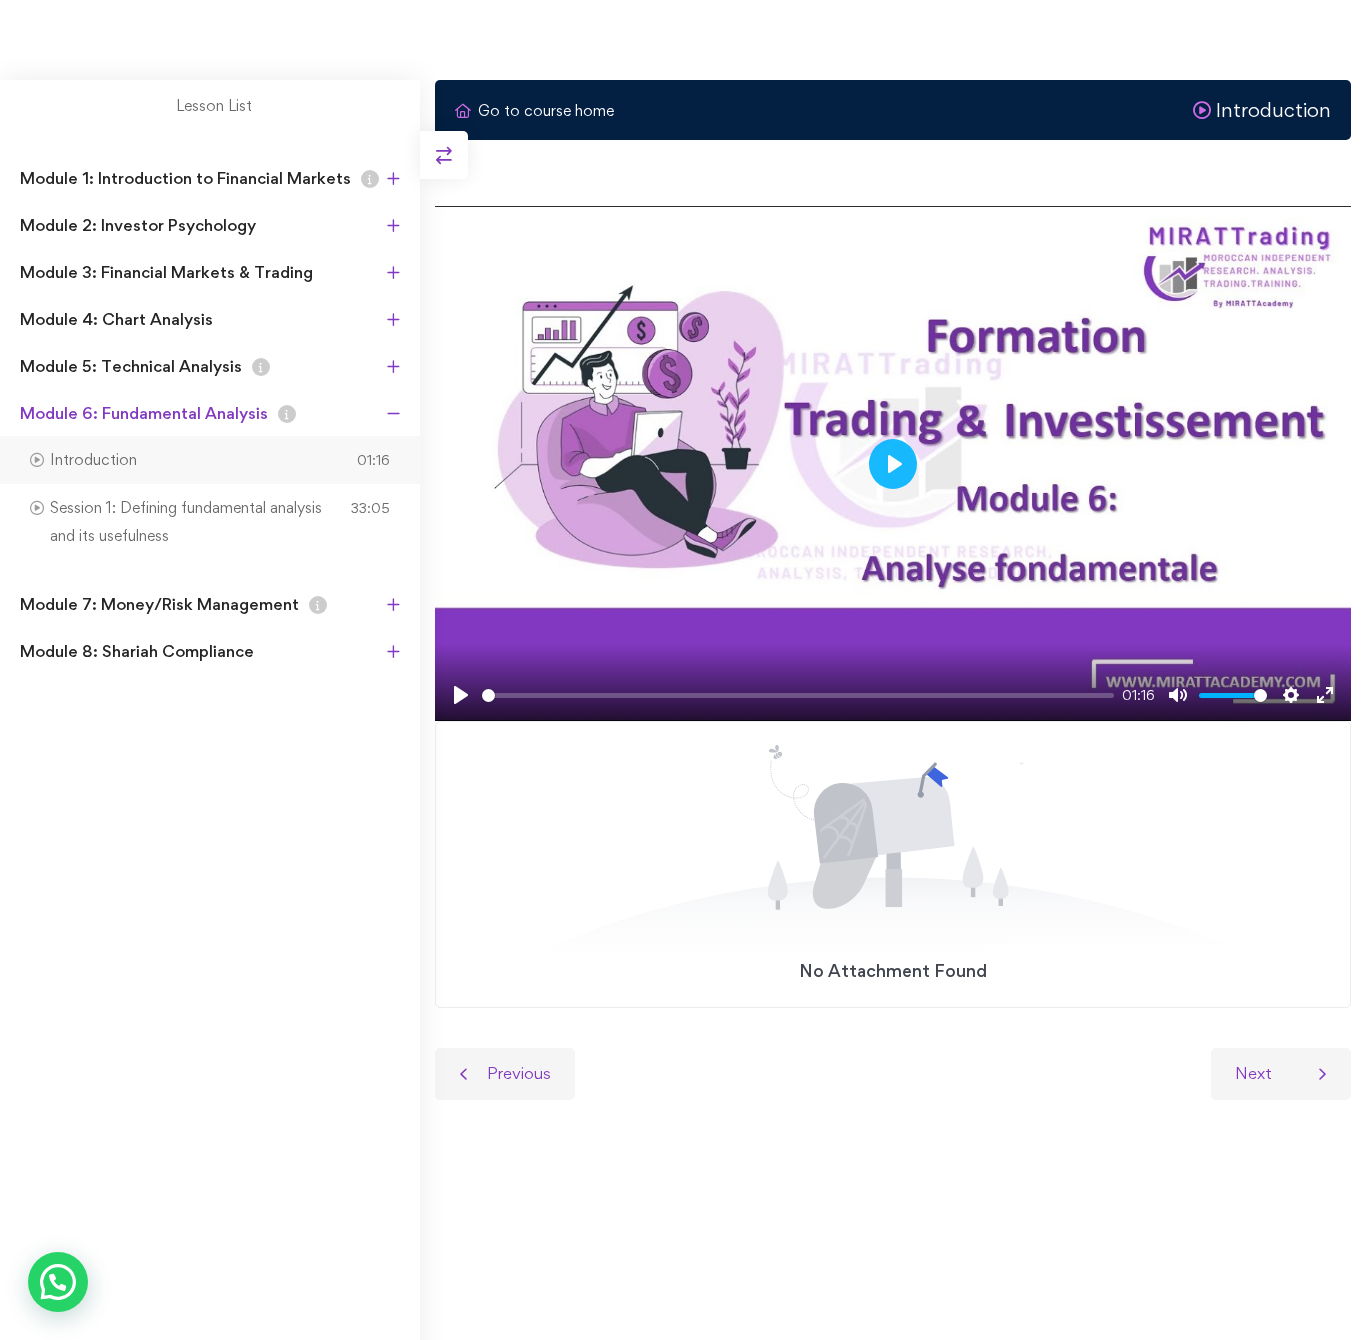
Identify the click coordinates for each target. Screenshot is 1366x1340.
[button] (58, 1282)
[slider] (798, 695)
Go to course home (546, 110)
